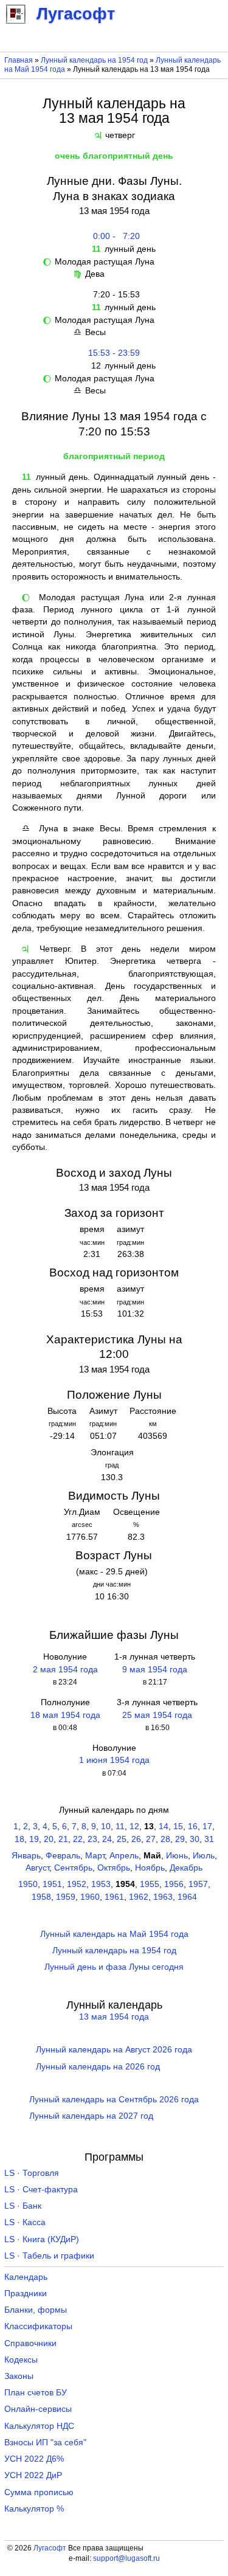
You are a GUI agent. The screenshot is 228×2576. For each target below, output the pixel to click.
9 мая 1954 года (155, 1670)
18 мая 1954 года (65, 1715)
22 (78, 1839)
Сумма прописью (39, 2492)
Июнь (177, 1856)
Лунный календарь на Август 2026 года (114, 2050)
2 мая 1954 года (65, 1670)
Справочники (30, 2343)
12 (134, 1826)
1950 (28, 1884)
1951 (52, 1884)
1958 (41, 1897)
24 (107, 1839)
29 (180, 1839)
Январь (26, 1856)
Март (95, 1856)
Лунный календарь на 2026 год (98, 2067)
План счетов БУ (36, 2393)
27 (151, 1839)
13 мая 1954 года (114, 2017)
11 (120, 1826)
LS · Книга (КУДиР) (42, 2239)
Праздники (26, 2294)
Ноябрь (150, 1868)
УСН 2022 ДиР (33, 2475)
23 (92, 1839)
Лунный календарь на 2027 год (91, 2116)
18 (19, 1839)
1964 (187, 1897)
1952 (77, 1884)
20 (49, 1839)
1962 (139, 1897)
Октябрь (114, 1868)
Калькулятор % (34, 2509)
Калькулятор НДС (39, 2426)
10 (106, 1826)
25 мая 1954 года (157, 1715)
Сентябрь (73, 1868)
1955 (150, 1884)
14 (164, 1826)
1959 (66, 1897)
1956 (174, 1884)
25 (122, 1839)
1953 (101, 1884)
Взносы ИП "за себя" (45, 2443)
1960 (90, 1897)
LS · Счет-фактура (41, 2190)
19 (34, 1839)
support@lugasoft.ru (126, 2558)
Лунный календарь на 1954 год (94, 60)
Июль (204, 1856)
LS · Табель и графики (49, 2256)
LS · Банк (23, 2206)
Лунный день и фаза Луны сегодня (114, 1967)
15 (178, 1826)
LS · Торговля (32, 2173)
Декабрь (186, 1868)
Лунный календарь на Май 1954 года (114, 1934)
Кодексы (21, 2360)
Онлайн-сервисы (38, 2409)
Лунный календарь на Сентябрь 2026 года (114, 2100)
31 (209, 1839)
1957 (198, 1884)
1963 (163, 1897)
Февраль (63, 1856)
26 (136, 1839)
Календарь (26, 2277)
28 (165, 1839)
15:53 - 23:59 (114, 353)
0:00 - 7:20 (114, 236)
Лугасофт (50, 2548)
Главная (19, 60)
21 (63, 1839)
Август (37, 1868)
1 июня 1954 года (114, 1760)
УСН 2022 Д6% (34, 2459)
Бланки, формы (36, 2310)
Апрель (124, 1856)
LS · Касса (25, 2222)
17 (207, 1826)
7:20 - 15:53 (114, 295)
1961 (114, 1897)
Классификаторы (38, 2326)
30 (195, 1839)
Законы (19, 2376)
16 (193, 1826)
